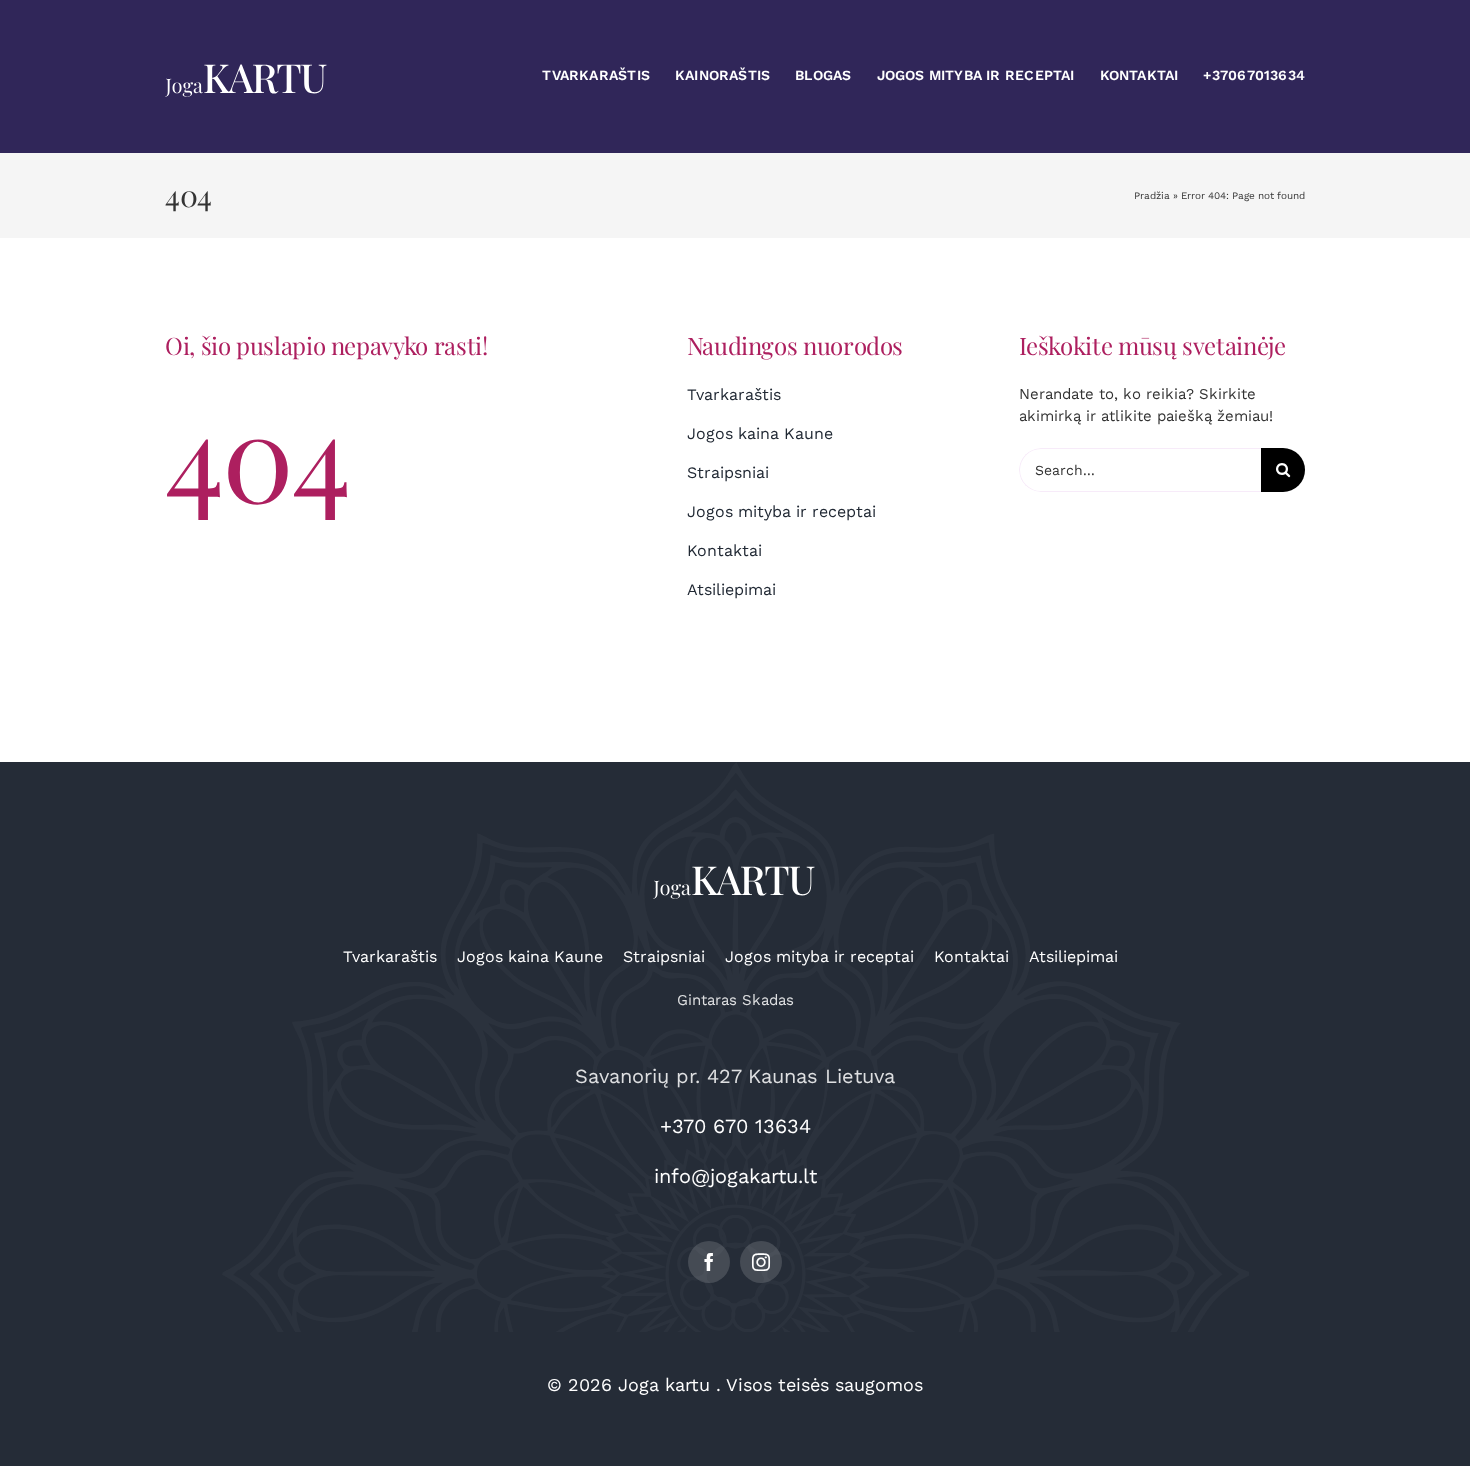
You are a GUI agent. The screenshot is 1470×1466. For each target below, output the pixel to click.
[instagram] (761, 1262)
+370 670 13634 (735, 1126)
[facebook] (709, 1262)
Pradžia (1152, 195)
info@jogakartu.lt (735, 1176)
